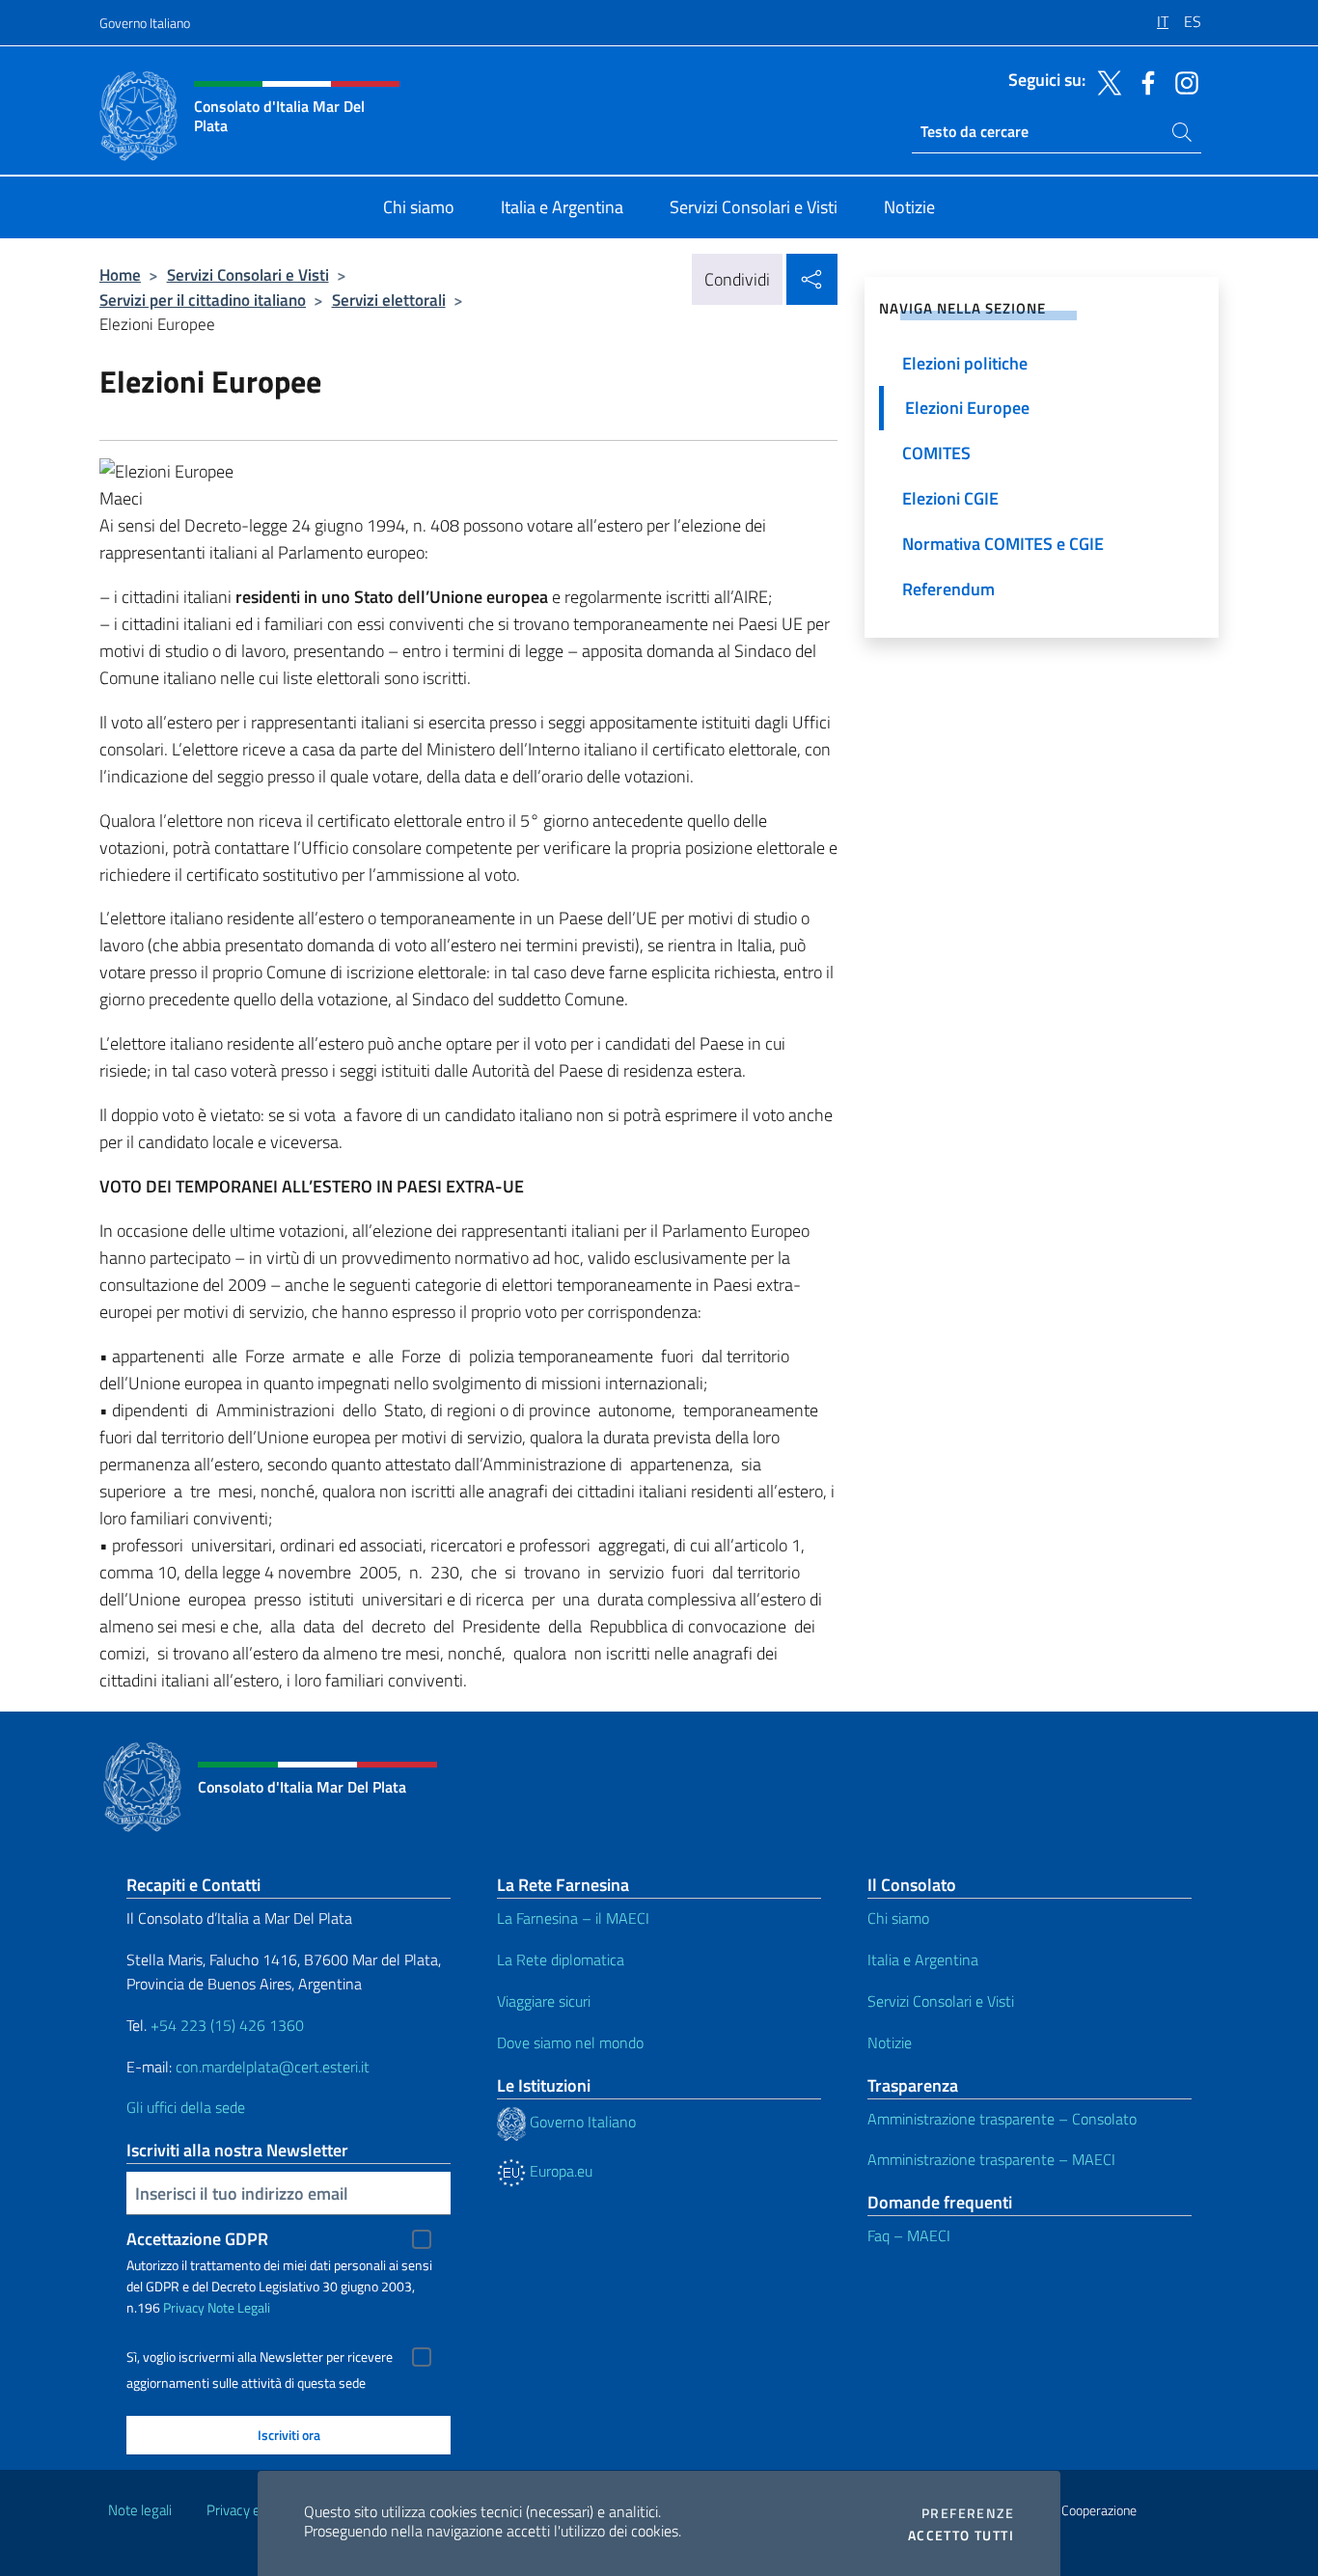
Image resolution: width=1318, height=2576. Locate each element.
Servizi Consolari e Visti (248, 274)
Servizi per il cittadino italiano (203, 300)
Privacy (184, 2307)
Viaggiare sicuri (544, 2001)
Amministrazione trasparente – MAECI (991, 2159)
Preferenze (968, 2513)
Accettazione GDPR (197, 2239)
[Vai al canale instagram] (1182, 81)
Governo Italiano (145, 23)
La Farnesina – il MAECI (573, 1918)
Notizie (890, 2042)
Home (120, 274)
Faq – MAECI (909, 2235)
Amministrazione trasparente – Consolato (1002, 2119)
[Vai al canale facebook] (1143, 81)
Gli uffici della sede (186, 2107)
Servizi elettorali (389, 300)
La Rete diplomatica (561, 1959)
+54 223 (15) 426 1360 (227, 2025)
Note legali (140, 2510)
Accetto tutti (961, 2535)
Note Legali (239, 2307)
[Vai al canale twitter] (1105, 81)
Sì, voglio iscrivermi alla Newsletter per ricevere (260, 2357)
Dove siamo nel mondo (570, 2042)
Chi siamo (898, 1918)
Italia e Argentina (923, 1959)
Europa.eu (559, 2171)
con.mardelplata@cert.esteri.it (273, 2067)
